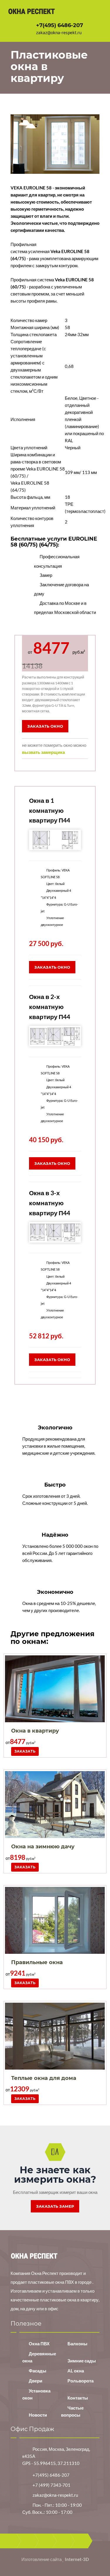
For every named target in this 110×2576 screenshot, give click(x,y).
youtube (63, 2541)
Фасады (38, 2371)
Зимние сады (82, 2361)
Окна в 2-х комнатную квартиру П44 (50, 1006)
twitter (45, 2541)
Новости (38, 2415)
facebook (28, 2541)
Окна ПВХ (39, 2344)
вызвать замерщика (43, 752)
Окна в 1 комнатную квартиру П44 (50, 810)
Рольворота (81, 2381)
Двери (35, 2381)
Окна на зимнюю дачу (43, 1847)
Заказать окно (45, 726)
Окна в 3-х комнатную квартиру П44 (50, 1203)
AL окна (76, 2371)
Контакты (78, 2398)
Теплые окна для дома (44, 2078)
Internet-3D (77, 2559)
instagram (81, 2541)
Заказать (25, 1751)
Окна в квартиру (35, 1731)
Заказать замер (55, 2206)
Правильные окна (37, 1962)
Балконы (77, 2344)
